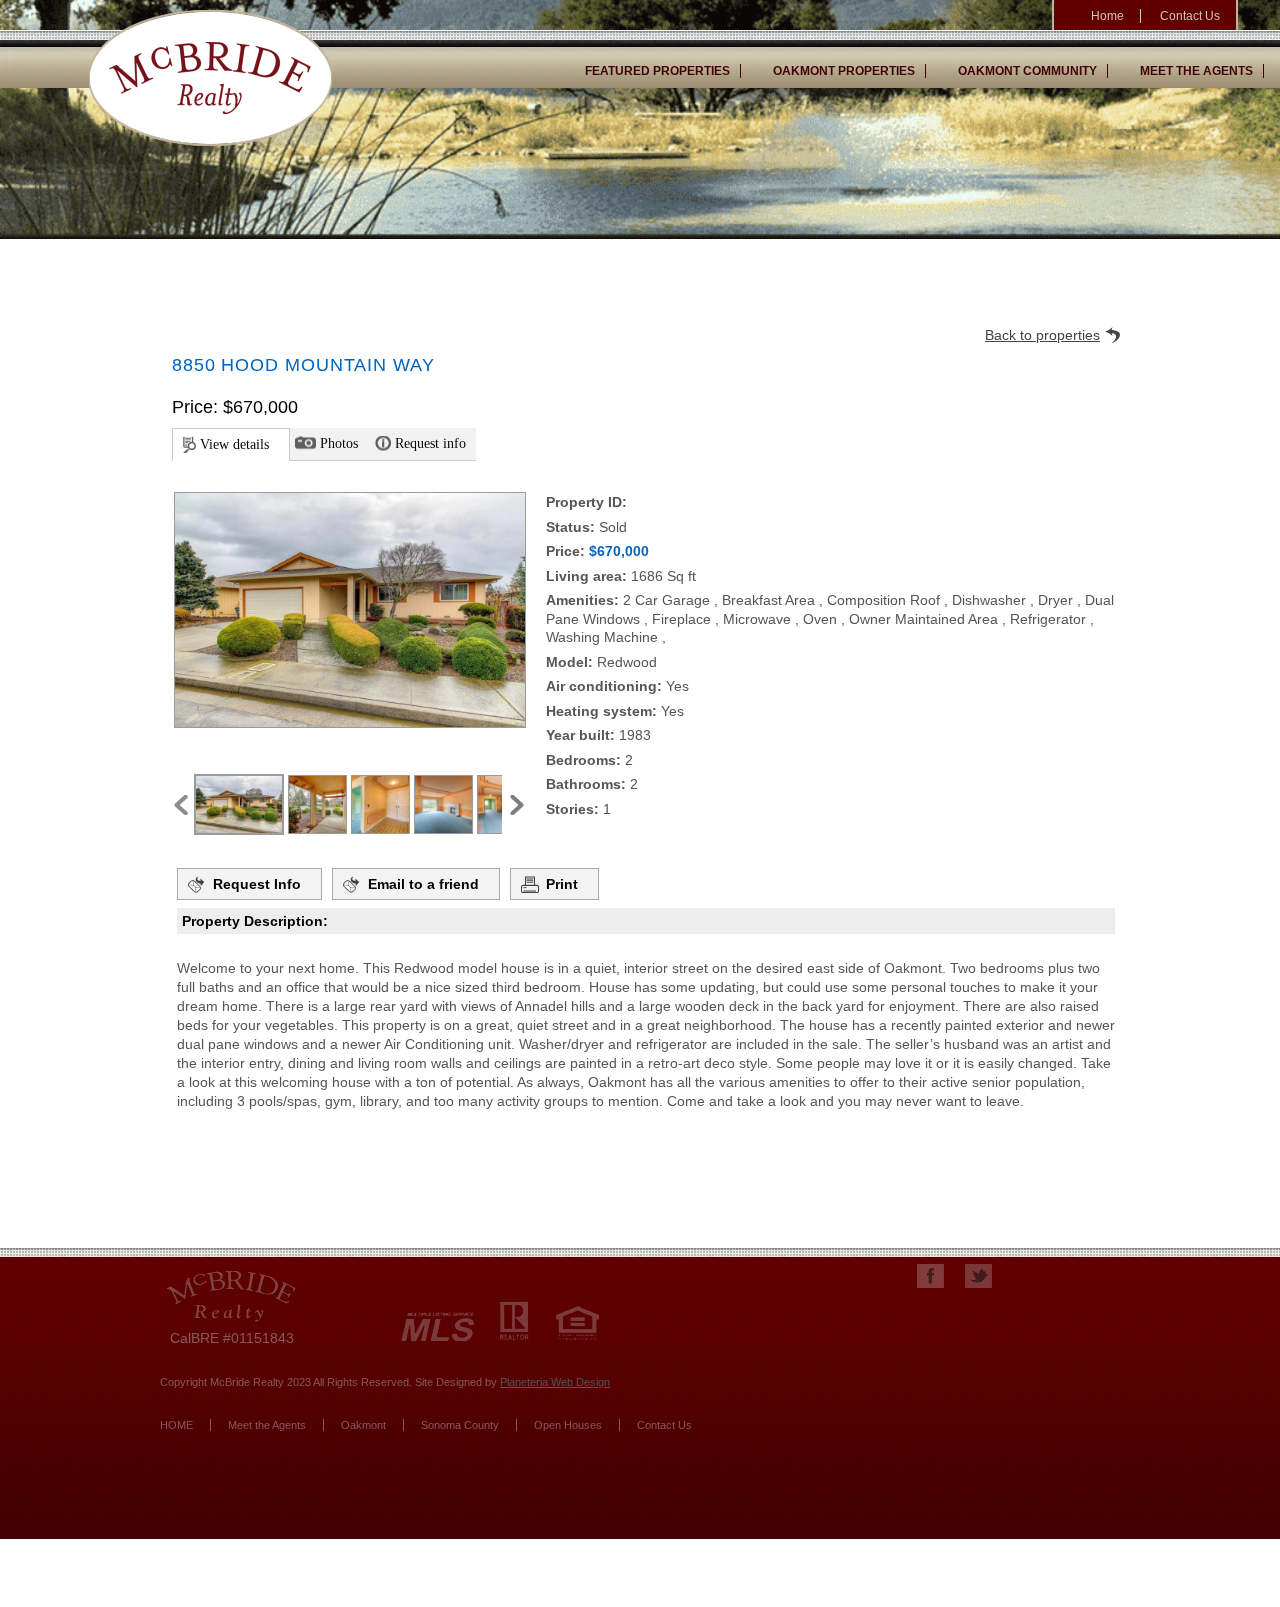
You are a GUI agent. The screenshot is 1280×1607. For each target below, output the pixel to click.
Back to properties (1042, 335)
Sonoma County (460, 1425)
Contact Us (1190, 16)
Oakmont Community (1027, 71)
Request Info (257, 884)
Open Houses (568, 1425)
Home (1107, 16)
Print (562, 884)
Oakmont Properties (844, 71)
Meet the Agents (1196, 71)
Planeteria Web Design (555, 1382)
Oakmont (363, 1425)
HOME (176, 1425)
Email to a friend (423, 884)
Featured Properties (657, 71)
